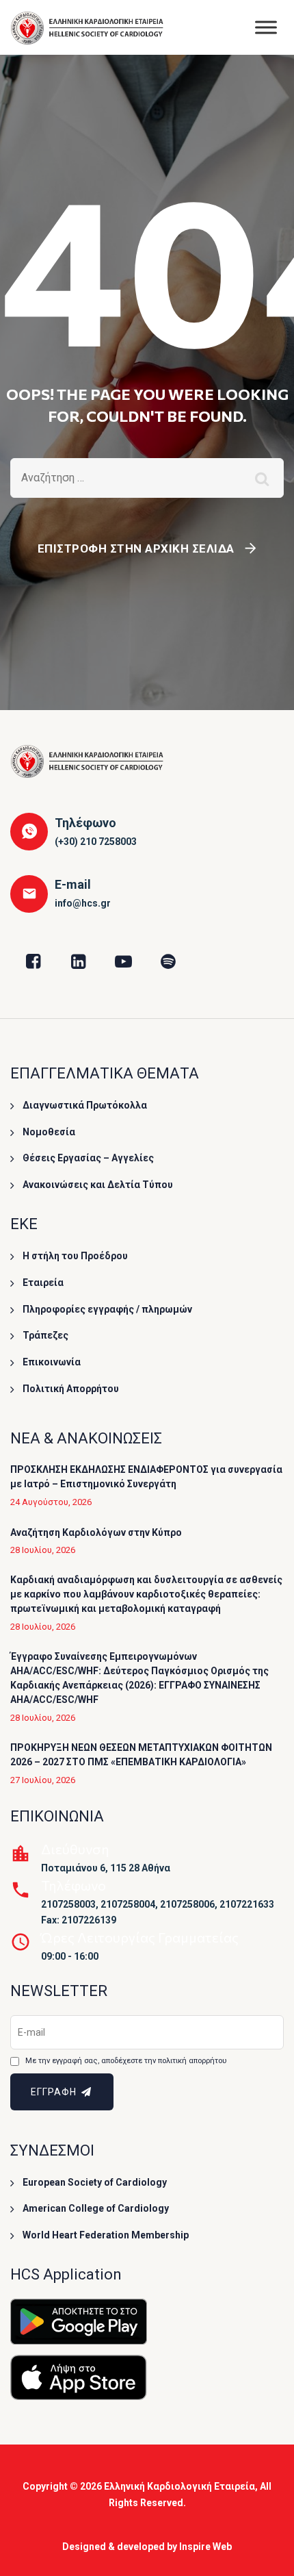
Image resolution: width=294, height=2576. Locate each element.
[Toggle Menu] (266, 27)
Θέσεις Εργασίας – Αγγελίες (88, 1158)
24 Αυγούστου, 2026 (51, 1502)
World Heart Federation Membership (106, 2235)
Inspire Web (205, 2547)
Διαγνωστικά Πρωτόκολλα (85, 1105)
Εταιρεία (43, 1283)
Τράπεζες (45, 1335)
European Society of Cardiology (95, 2182)
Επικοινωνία (52, 1362)
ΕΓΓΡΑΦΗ (55, 2092)
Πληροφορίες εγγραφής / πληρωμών (107, 1309)
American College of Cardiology (96, 2208)
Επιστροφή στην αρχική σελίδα (136, 548)
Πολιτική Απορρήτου (71, 1389)
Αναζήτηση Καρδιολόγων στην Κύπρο (96, 1532)
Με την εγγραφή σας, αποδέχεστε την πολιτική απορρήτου (126, 2061)
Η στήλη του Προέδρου (75, 1256)
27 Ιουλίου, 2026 (43, 1780)
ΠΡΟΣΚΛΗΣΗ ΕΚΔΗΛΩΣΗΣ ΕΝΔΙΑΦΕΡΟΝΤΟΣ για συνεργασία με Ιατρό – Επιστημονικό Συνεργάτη (146, 1477)
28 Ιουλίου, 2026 (43, 1550)
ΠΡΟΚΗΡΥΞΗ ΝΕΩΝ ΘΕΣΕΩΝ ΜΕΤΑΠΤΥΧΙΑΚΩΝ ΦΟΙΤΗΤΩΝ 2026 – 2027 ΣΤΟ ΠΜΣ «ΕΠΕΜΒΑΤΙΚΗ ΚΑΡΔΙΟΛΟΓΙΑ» (141, 1755)
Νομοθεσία (49, 1132)
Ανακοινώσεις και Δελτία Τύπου (98, 1185)
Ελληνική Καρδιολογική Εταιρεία (179, 2486)
